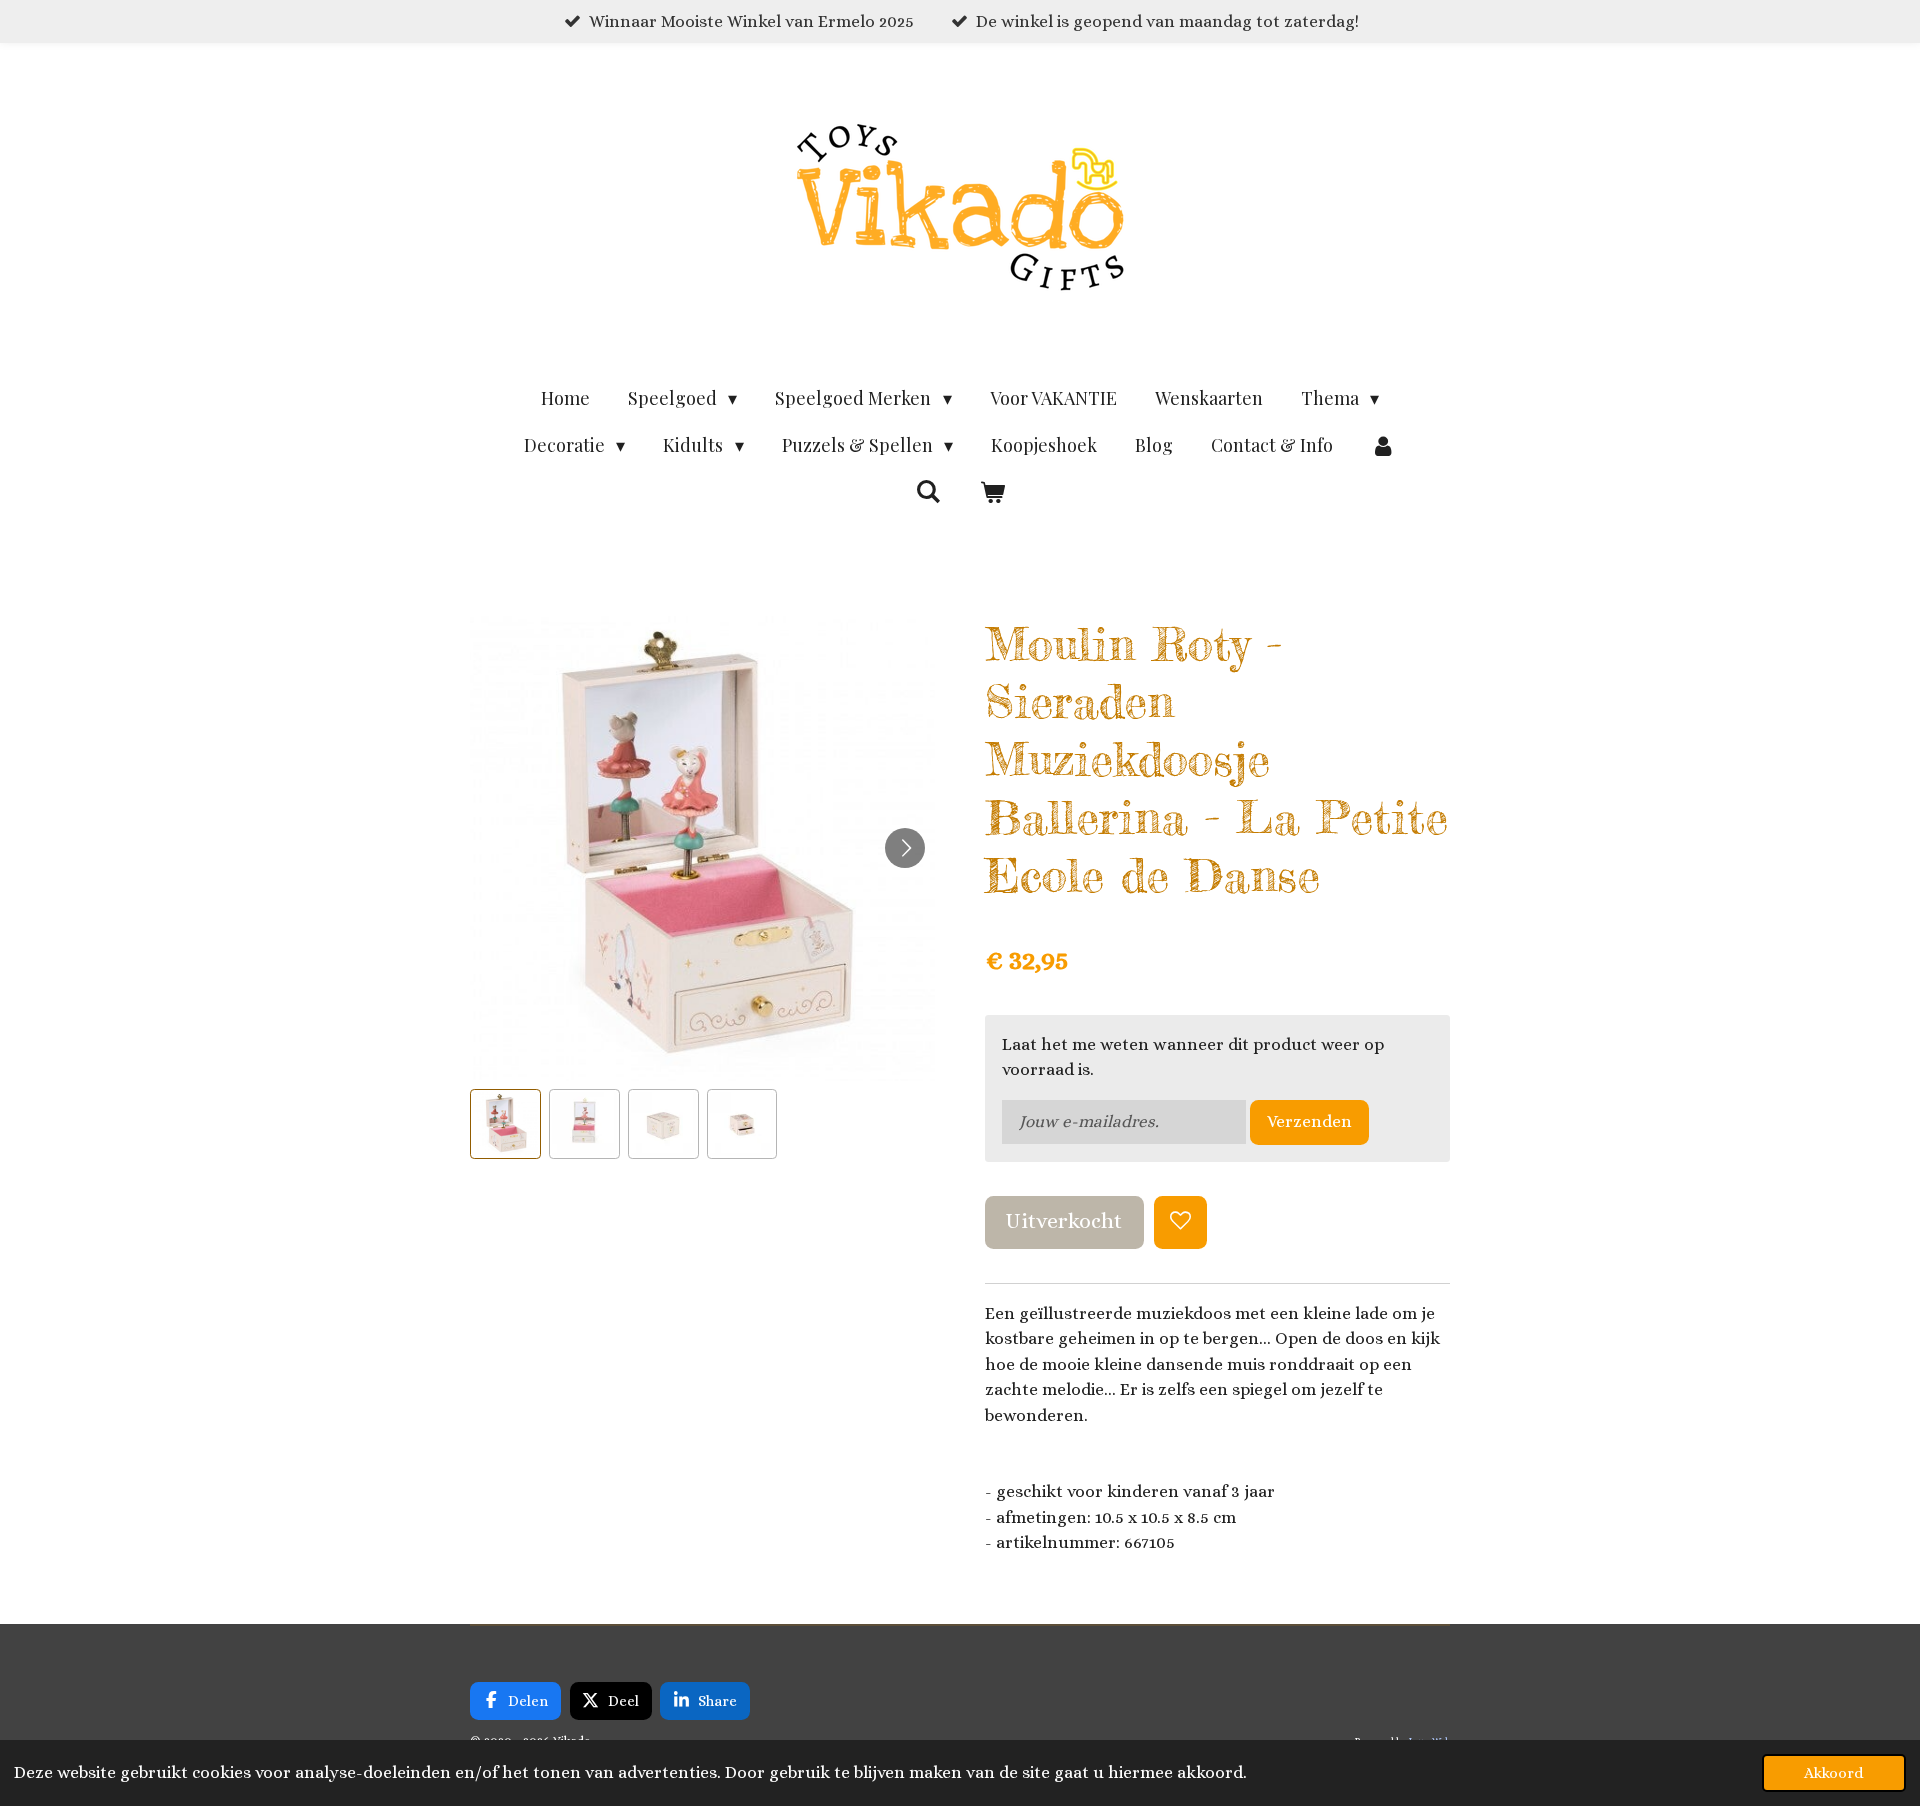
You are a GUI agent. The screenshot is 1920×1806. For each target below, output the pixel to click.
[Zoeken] (928, 491)
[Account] (1383, 445)
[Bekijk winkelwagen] (991, 492)
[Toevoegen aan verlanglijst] (1180, 1222)
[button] (505, 1124)
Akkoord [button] (1834, 1773)
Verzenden (1309, 1121)
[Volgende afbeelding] (905, 848)
